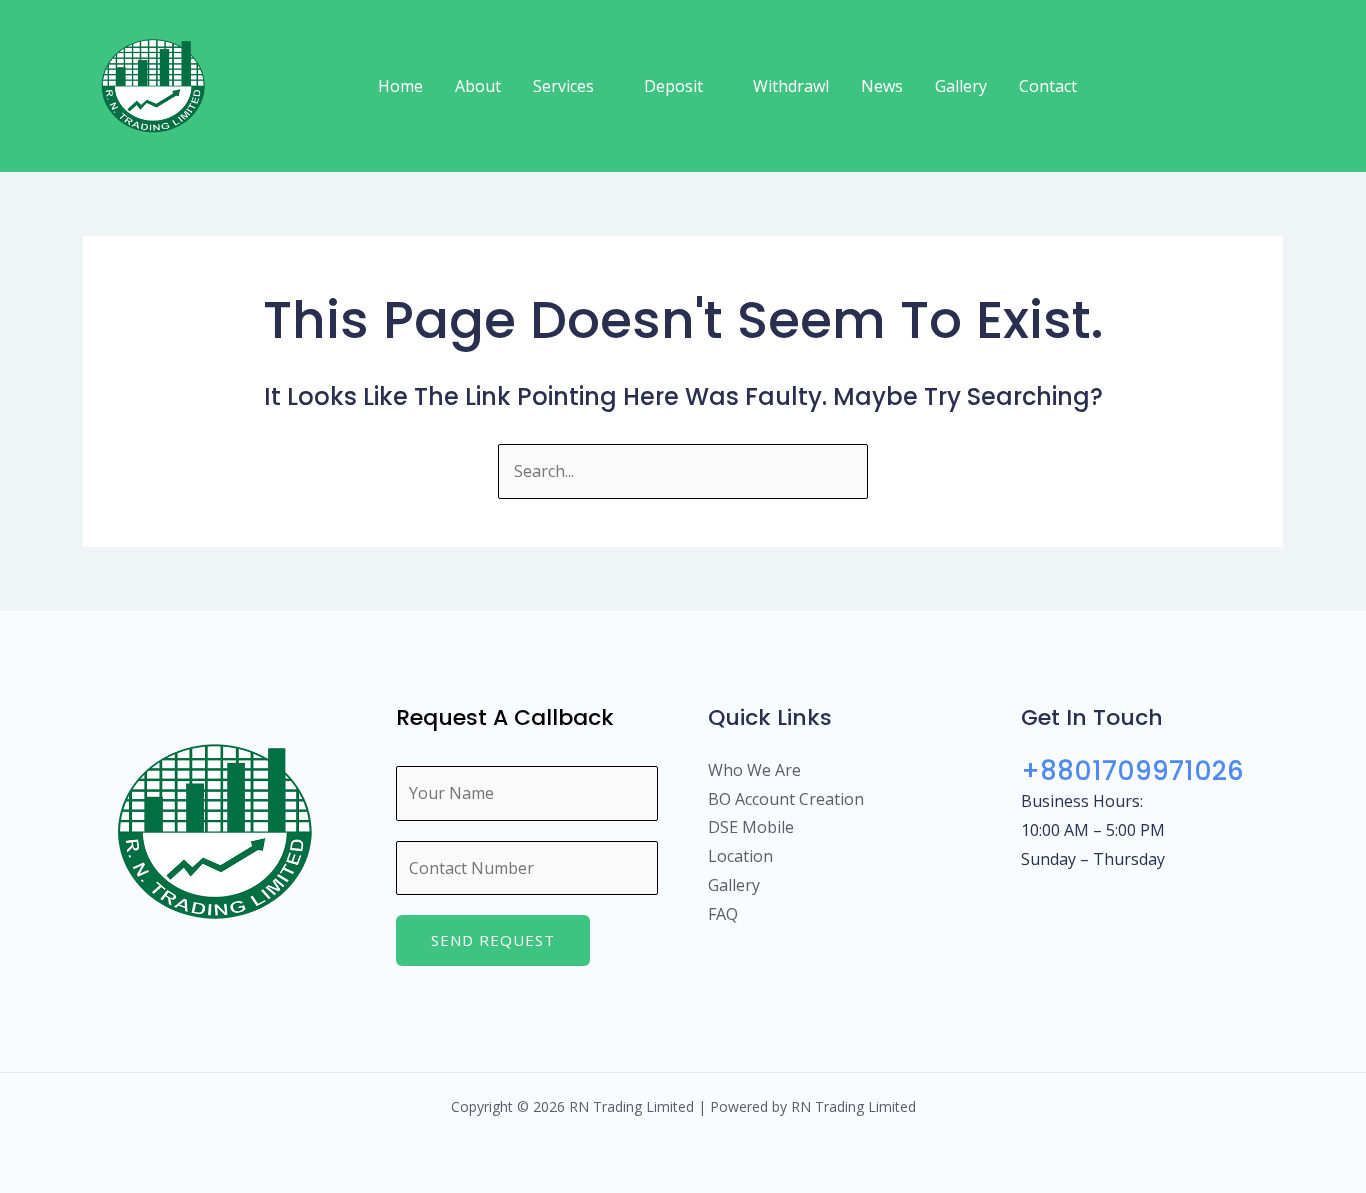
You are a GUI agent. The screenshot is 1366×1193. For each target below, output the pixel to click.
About (478, 86)
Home (400, 86)
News (882, 86)
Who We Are (754, 770)
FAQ (723, 914)
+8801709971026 (1132, 771)
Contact (1048, 86)
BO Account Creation (786, 799)
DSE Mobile (751, 827)
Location (740, 856)
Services (563, 86)
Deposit (673, 86)
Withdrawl (791, 86)
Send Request (493, 940)
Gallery (961, 86)
